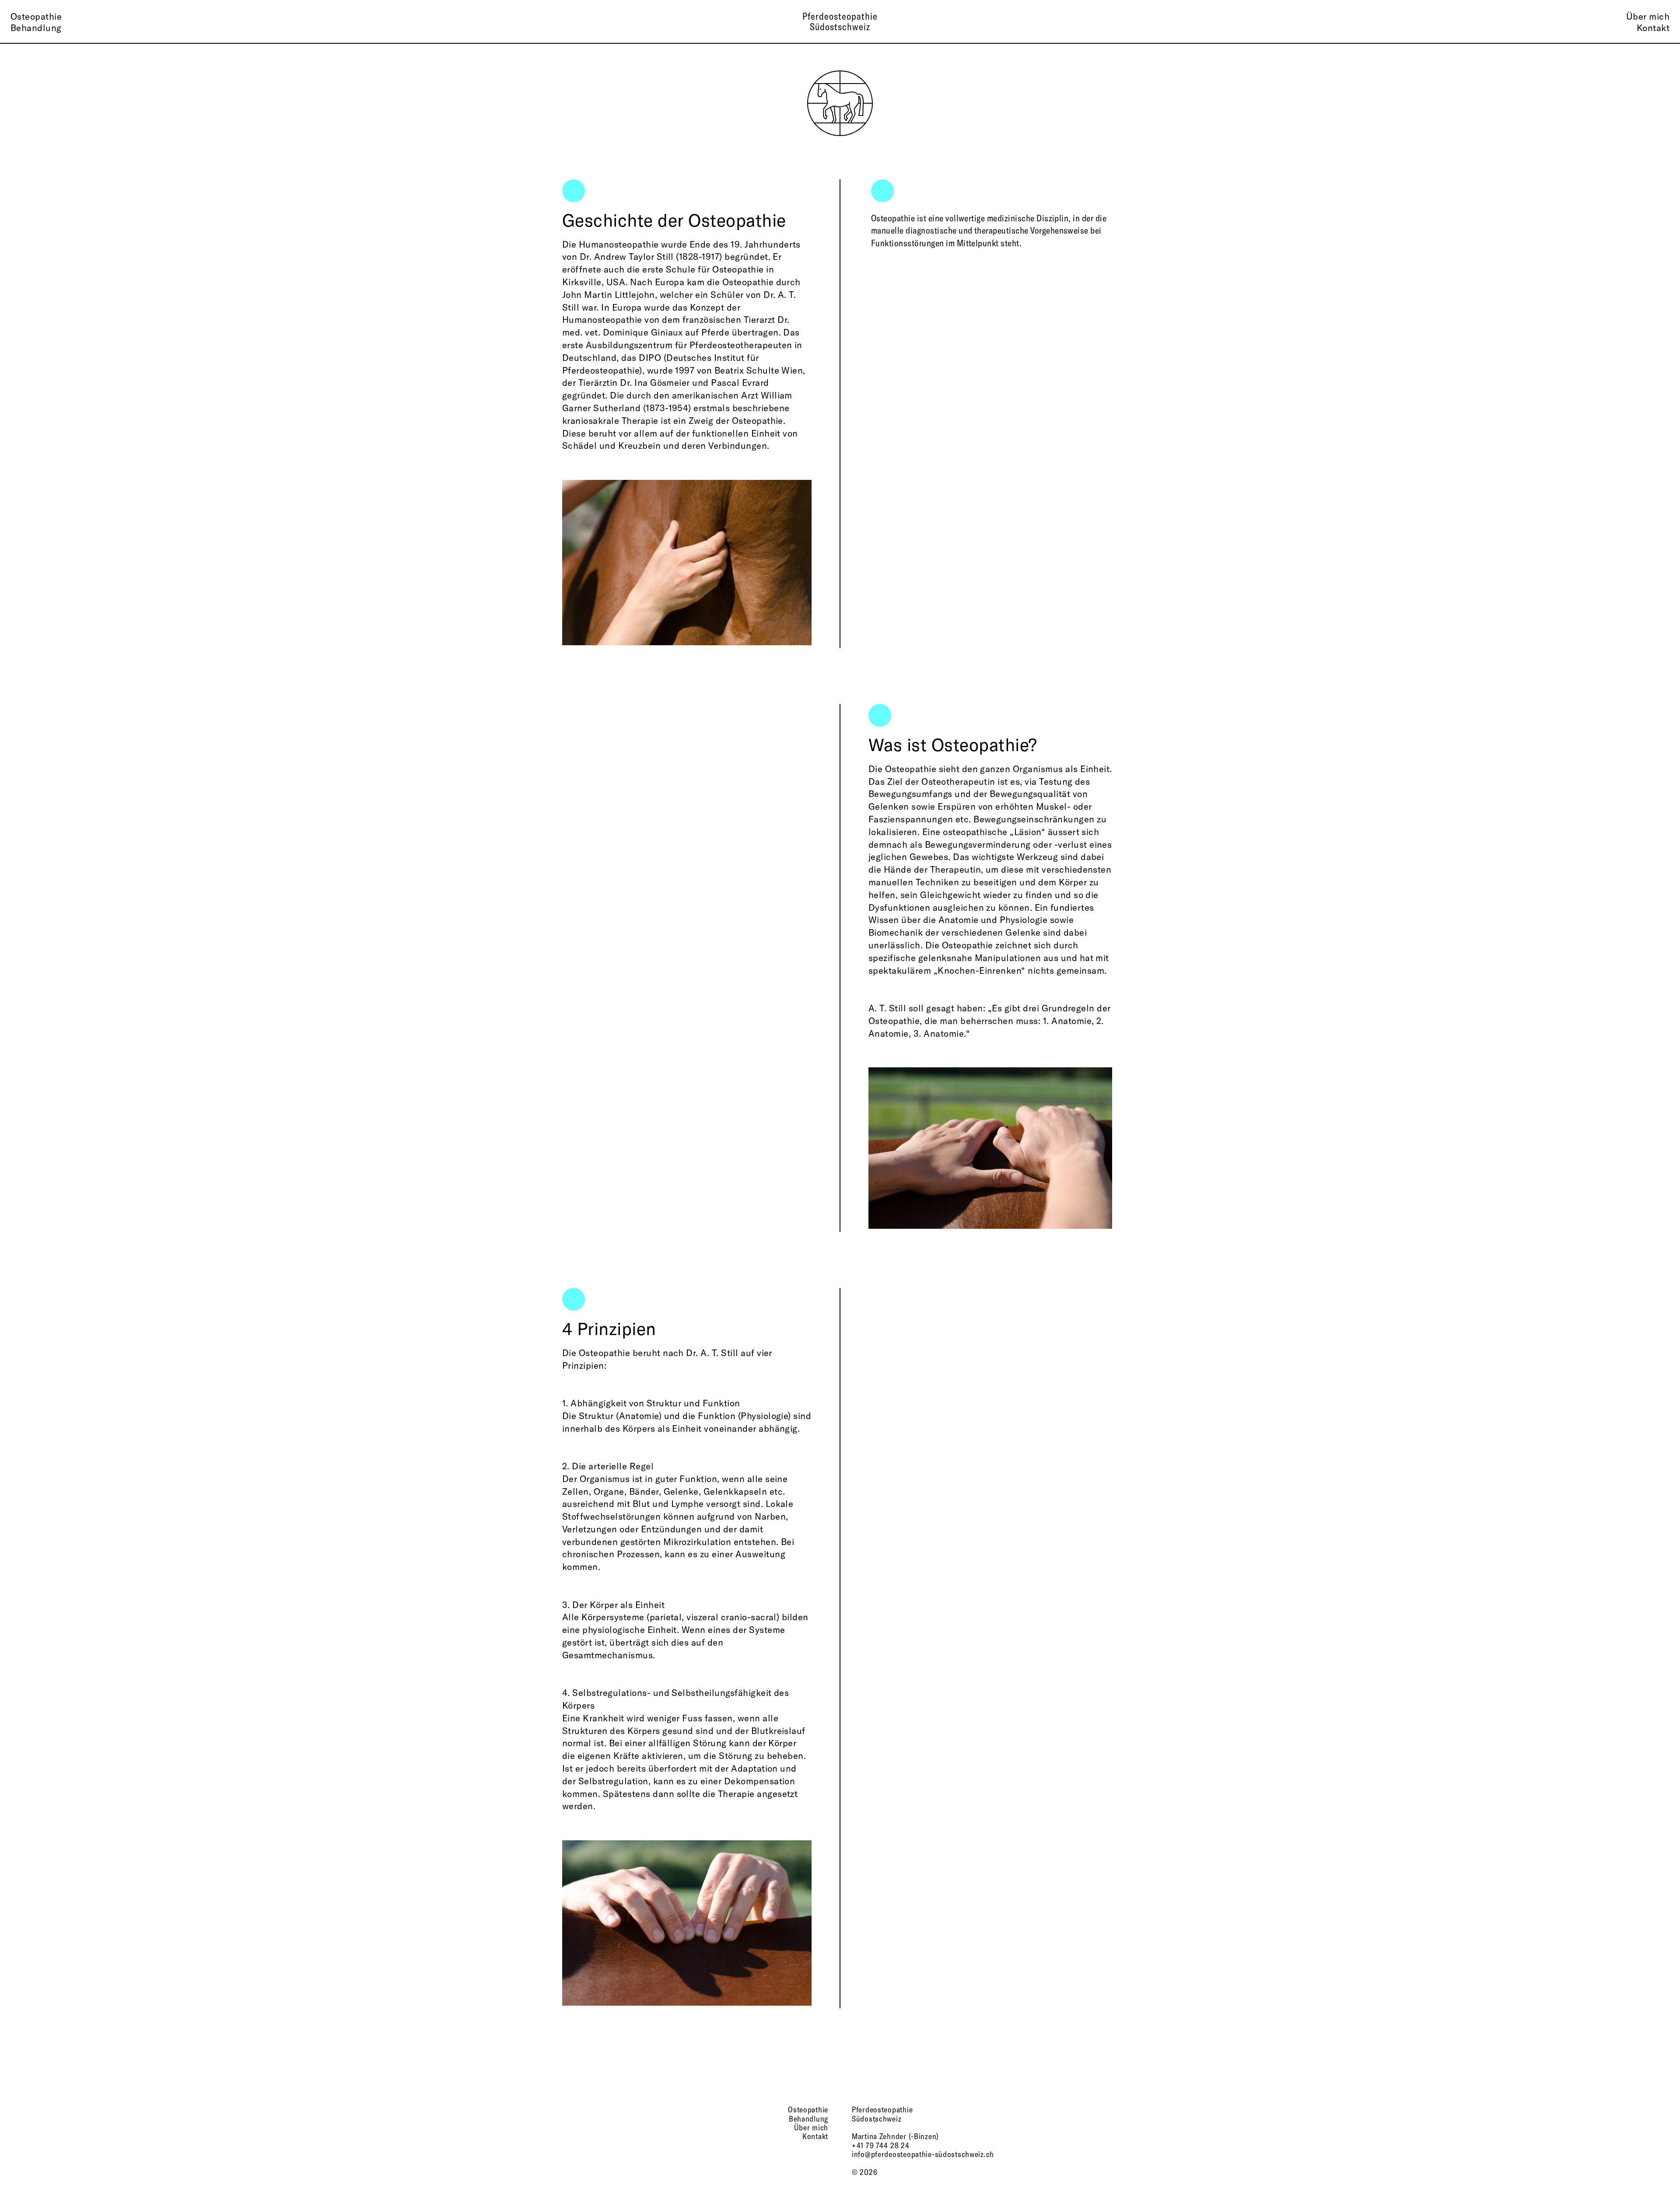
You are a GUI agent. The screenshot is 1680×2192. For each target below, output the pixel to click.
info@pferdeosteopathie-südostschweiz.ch (923, 2154)
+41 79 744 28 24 (881, 2145)
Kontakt (1653, 27)
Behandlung (36, 27)
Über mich (1648, 16)
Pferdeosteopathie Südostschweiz (840, 21)
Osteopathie (36, 16)
